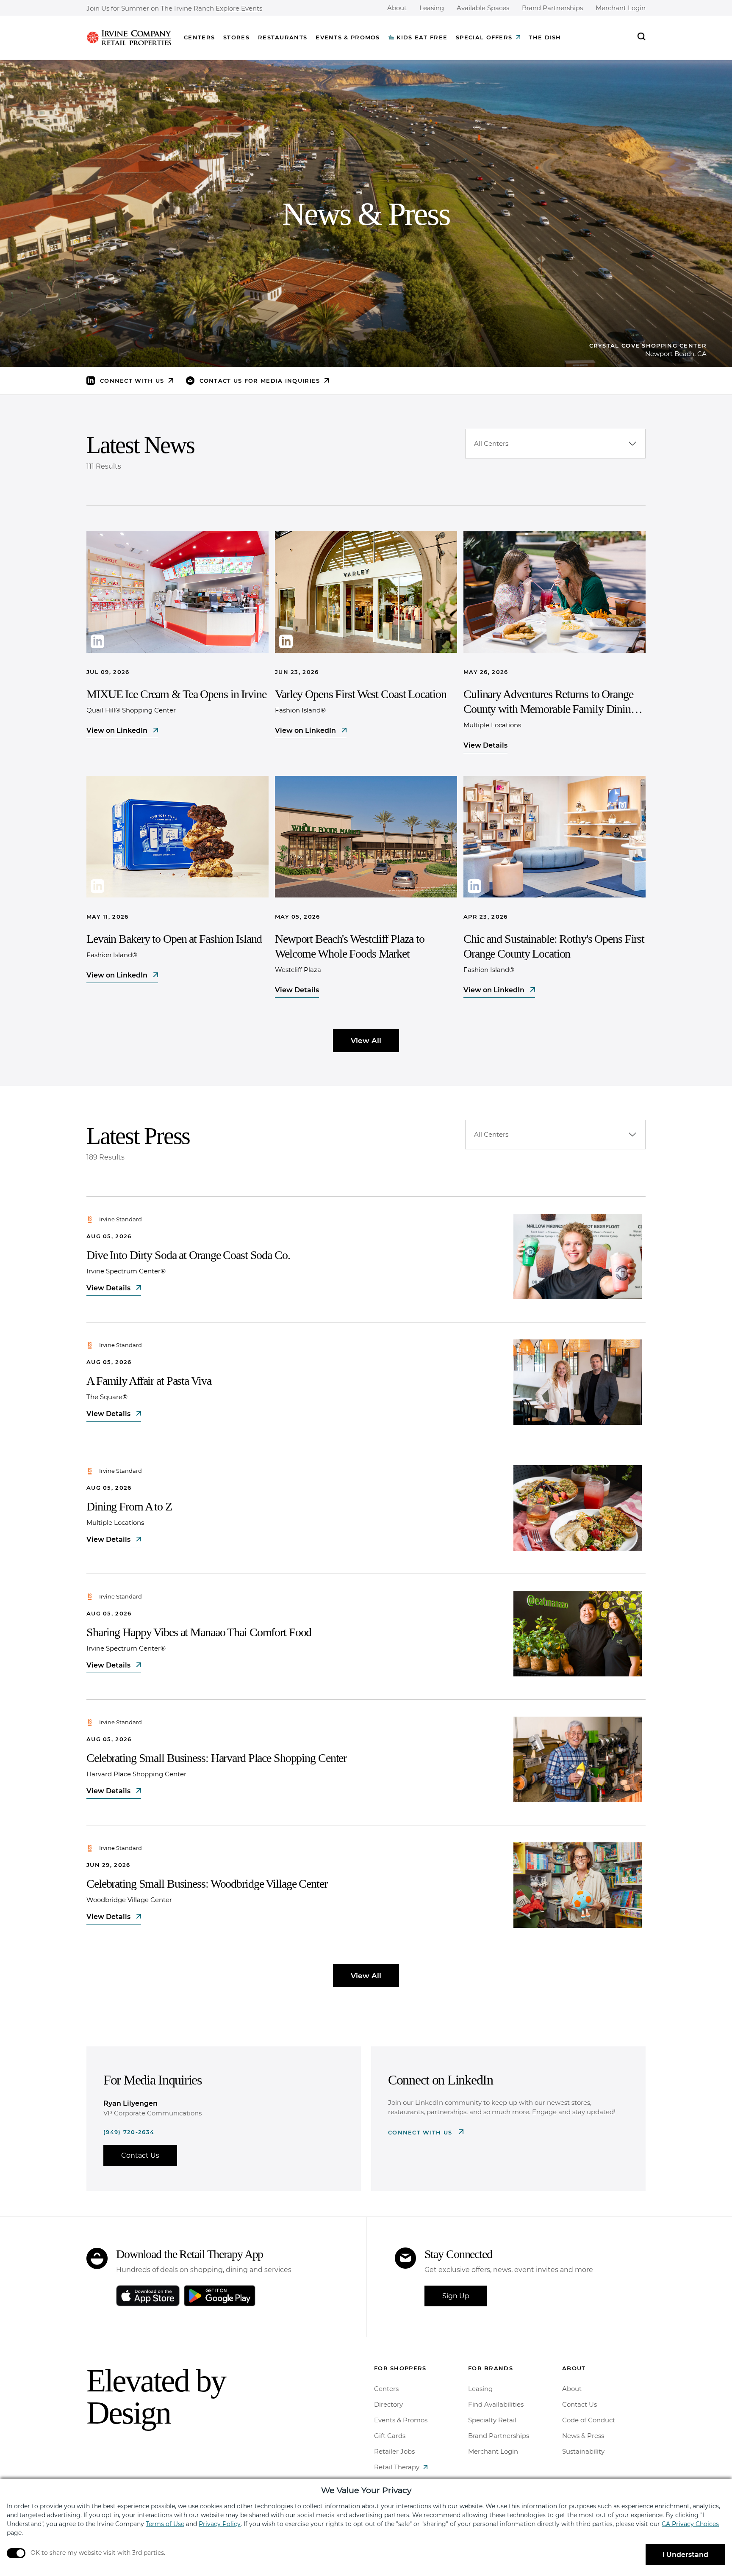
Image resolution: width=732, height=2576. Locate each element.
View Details (485, 745)
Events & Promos (348, 37)
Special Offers (484, 37)
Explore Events (239, 9)
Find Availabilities (496, 2404)
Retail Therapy (397, 2467)
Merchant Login (621, 8)
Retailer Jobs (394, 2451)
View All (366, 1041)
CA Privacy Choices (690, 2524)
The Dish (545, 37)
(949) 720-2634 (129, 2132)
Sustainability (583, 2451)
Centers (199, 37)
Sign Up (456, 2296)
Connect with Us (421, 2132)
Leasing (432, 8)
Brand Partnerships (552, 8)
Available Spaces (483, 8)
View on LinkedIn (118, 730)
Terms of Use (165, 2524)
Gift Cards (390, 2436)
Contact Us (140, 2155)
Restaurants (283, 37)
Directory (388, 2404)
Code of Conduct (589, 2420)
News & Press (583, 2436)
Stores (236, 37)
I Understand (685, 2555)
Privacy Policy (220, 2524)
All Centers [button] (491, 443)
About (397, 8)
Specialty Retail (492, 2420)
